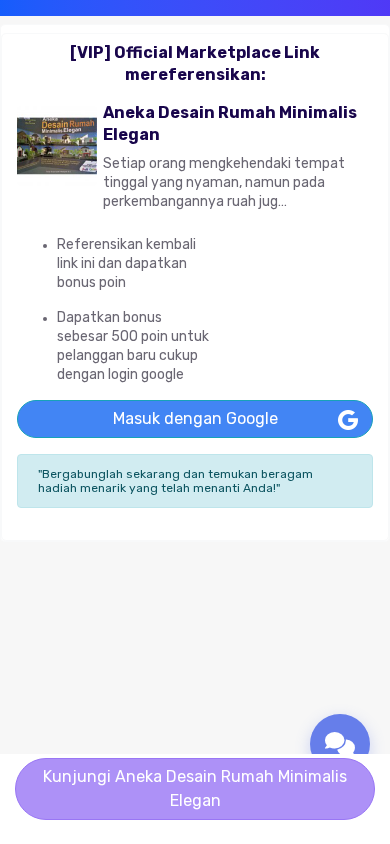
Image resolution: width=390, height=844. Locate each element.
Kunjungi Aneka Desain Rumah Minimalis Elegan (195, 788)
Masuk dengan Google (195, 418)
